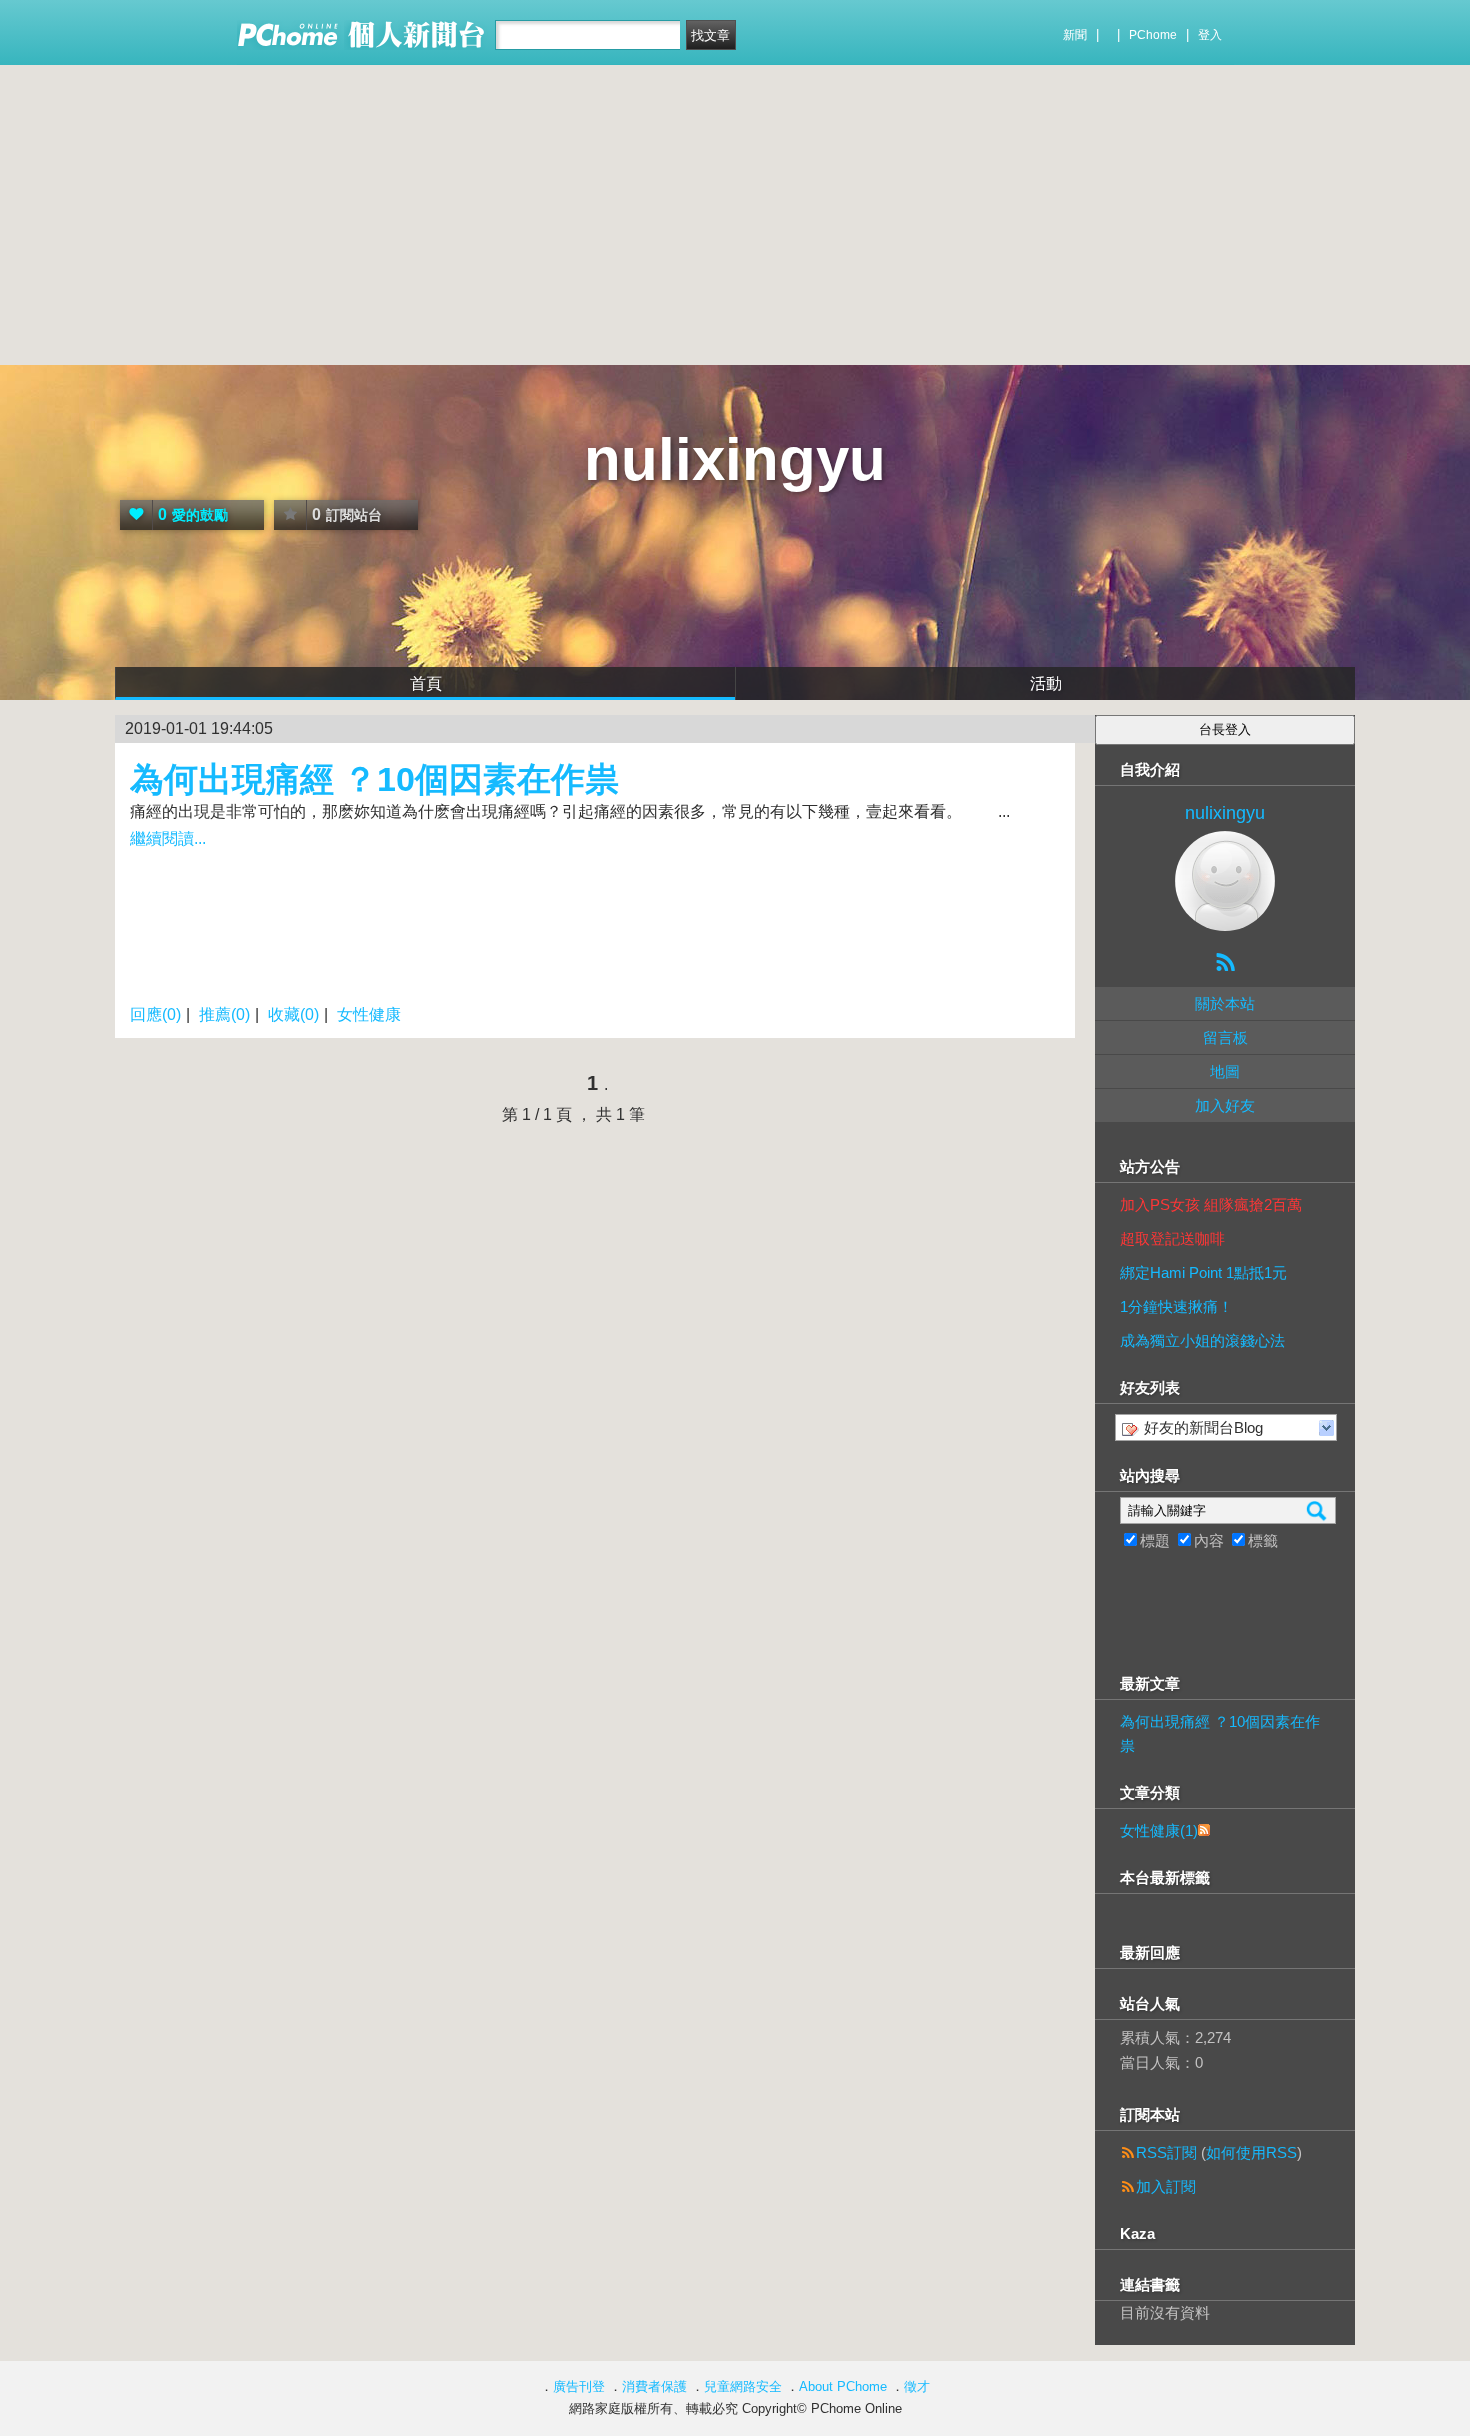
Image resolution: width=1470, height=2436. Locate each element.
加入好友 (1225, 1105)
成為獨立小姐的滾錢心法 (1202, 1340)
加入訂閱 (1166, 2186)
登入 (1210, 35)
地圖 (1225, 1071)
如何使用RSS (1251, 2152)
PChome (1153, 35)
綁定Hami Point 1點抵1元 (1203, 1272)
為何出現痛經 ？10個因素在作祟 (374, 779)
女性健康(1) (1159, 1830)
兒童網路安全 (743, 2386)
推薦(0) (224, 1014)
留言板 (1225, 1037)
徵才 (917, 2386)
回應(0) (155, 1014)
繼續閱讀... (168, 838)
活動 (1046, 683)
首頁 (426, 683)
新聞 (1075, 35)
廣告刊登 (579, 2386)
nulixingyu (735, 459)
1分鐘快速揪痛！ (1176, 1306)
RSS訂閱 (1166, 2152)
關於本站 (1225, 1003)
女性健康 (369, 1014)
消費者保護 (654, 2386)
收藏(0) (293, 1014)
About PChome (843, 2386)
